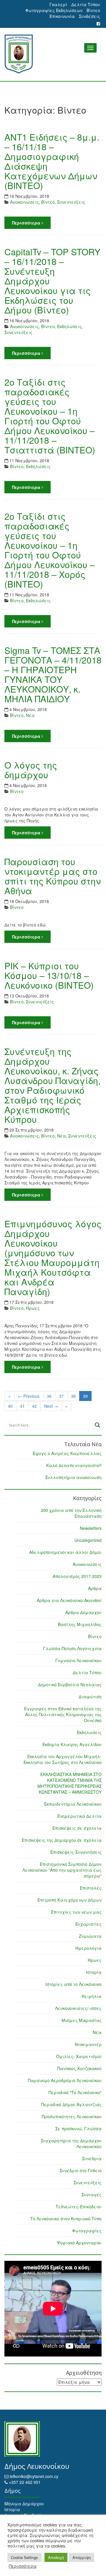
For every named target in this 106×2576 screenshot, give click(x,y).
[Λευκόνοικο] (53, 54)
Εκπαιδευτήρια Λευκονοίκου (73, 1804)
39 (85, 1396)
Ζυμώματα (90, 1936)
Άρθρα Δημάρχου (83, 1612)
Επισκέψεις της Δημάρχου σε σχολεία (62, 1840)
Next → (51, 1406)
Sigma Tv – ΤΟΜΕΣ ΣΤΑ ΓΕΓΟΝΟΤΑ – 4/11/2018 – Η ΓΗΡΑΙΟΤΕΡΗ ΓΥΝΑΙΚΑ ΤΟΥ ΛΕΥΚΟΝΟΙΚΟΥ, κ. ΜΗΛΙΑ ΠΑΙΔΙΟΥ (53, 674)
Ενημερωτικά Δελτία (79, 1816)
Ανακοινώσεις (24, 202)
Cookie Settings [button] (24, 2557)
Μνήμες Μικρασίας (82, 2020)
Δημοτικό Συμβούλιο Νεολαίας (70, 1684)
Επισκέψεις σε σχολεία (77, 1828)
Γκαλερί (58, 4)
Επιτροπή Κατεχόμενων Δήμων (69, 1900)
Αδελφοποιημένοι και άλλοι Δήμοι (65, 1552)
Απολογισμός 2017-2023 (77, 1576)
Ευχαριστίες (88, 1924)
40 (10, 1406)
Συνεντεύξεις (71, 202)
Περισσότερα (27, 223)
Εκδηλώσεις (69, 326)
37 (61, 1396)
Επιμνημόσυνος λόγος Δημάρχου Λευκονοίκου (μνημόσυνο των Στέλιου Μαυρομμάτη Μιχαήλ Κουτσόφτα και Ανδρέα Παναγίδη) (53, 1257)
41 (22, 1406)
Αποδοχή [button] (56, 2557)
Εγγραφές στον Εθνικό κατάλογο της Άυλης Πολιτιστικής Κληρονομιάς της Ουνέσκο (63, 1714)
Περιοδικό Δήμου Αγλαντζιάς (71, 2104)
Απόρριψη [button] (82, 2557)
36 (49, 1396)
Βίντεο (93, 10)
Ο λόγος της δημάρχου (31, 770)
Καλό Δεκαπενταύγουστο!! (74, 1465)
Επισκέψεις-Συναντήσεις (76, 1852)
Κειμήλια (92, 1996)
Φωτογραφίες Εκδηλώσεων (54, 10)
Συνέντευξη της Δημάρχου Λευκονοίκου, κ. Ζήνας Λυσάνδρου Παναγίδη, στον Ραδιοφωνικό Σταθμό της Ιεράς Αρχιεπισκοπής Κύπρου (52, 1085)
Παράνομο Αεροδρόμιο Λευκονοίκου (65, 2080)
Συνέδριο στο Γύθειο (81, 2170)
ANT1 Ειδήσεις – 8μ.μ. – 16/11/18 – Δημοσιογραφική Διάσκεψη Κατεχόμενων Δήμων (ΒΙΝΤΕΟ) (52, 161)
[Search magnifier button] (97, 1425)
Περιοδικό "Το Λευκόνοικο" (75, 2092)
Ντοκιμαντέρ (88, 2044)
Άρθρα (95, 1588)
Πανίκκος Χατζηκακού (79, 2068)
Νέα (30, 715)
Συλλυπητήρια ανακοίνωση (73, 1477)
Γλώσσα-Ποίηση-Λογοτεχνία (72, 1648)
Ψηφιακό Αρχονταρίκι (79, 2243)
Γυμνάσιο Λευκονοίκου (78, 1660)
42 (34, 1406)
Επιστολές (91, 1888)
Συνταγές (92, 2195)
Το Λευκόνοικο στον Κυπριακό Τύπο (66, 2219)
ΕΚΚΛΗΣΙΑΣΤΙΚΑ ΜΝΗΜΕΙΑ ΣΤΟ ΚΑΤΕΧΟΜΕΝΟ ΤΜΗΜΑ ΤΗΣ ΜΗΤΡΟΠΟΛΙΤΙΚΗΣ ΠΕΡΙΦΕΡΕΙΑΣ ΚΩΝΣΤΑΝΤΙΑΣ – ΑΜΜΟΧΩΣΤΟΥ (69, 1783)
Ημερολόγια (88, 1948)
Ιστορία (94, 1972)
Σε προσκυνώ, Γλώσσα (78, 2128)
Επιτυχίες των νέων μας (76, 1912)
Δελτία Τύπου (86, 4)
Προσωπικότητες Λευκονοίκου (72, 2116)
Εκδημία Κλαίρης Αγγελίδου (72, 1744)
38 (73, 1396)
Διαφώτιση (90, 1696)
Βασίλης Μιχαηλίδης (80, 1624)
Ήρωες (33, 1308)
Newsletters (91, 1528)
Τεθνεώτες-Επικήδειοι (79, 2207)
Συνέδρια (92, 2158)
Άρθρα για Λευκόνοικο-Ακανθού (69, 1600)
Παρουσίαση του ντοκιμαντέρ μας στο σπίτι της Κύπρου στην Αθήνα (53, 876)
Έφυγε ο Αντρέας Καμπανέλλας (67, 1453)
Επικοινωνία (62, 16)
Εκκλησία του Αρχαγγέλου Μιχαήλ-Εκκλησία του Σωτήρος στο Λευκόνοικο (63, 1759)
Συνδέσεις (90, 16)
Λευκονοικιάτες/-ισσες (78, 2008)
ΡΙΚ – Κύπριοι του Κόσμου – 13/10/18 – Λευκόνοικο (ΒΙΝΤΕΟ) (49, 975)
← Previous (29, 1396)
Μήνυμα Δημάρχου (24, 2504)
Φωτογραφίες (87, 2231)
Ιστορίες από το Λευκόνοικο (73, 1984)
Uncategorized (88, 1540)
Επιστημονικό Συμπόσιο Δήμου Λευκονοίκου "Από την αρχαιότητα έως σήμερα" (62, 1870)
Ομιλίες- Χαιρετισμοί (79, 2056)
